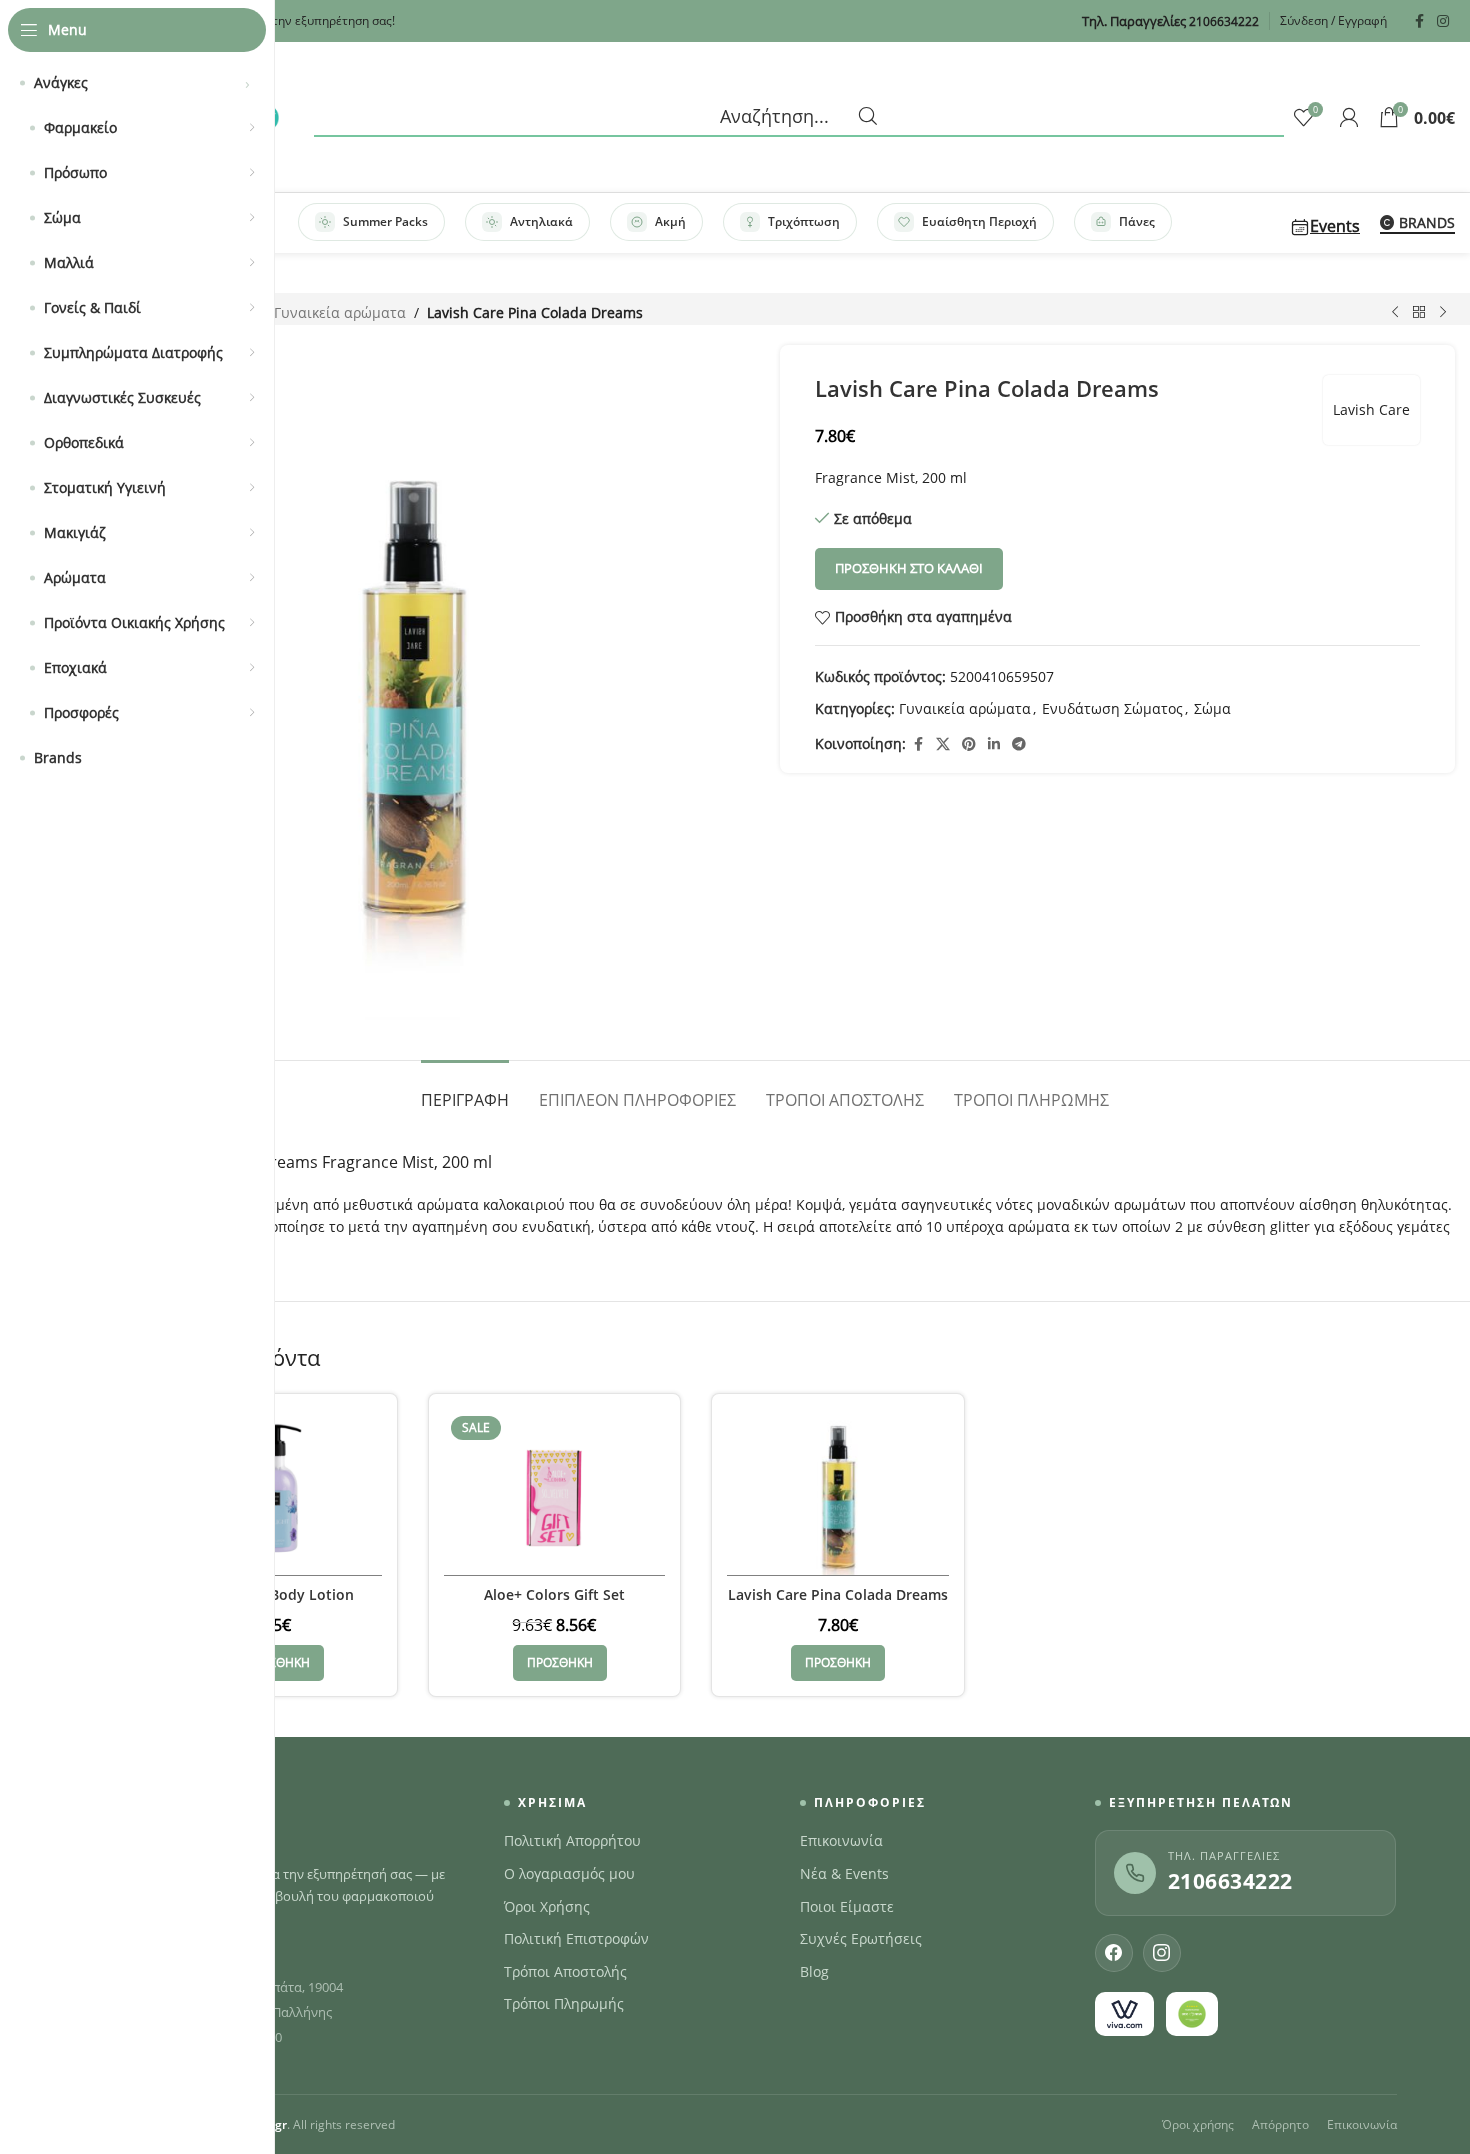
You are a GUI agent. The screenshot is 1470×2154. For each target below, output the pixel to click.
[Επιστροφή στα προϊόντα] (1419, 313)
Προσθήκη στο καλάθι (909, 568)
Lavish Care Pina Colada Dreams (838, 1594)
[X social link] (943, 744)
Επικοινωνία (841, 1841)
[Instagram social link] (1443, 21)
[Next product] (1443, 313)
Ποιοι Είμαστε (847, 1907)
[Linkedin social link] (994, 744)
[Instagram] (1162, 1953)
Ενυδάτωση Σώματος (1112, 708)
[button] (277, 1663)
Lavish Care (1371, 409)
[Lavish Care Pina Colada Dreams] (838, 1492)
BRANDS (1427, 223)
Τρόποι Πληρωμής (564, 2004)
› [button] (247, 83)
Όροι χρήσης (1198, 2124)
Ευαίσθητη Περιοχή (979, 221)
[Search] (799, 117)
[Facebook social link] (1419, 21)
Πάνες (1137, 221)
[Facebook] (1114, 1953)
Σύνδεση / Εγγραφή (1333, 20)
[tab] (465, 1090)
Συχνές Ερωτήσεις (861, 1939)
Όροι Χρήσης (547, 1907)
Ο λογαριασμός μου (569, 1874)
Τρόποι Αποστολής (565, 1972)
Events (1335, 226)
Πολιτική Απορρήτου (572, 1841)
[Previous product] (1395, 313)
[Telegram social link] (1019, 744)
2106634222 (1230, 1881)
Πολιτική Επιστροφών (576, 1939)
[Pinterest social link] (969, 744)
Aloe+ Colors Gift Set (554, 1594)
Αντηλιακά (541, 221)
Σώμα (1212, 708)
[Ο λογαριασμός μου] (1349, 117)
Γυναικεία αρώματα (340, 312)
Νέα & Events (844, 1874)
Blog (814, 1972)
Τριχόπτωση (804, 221)
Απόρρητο (1280, 2124)
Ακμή (670, 221)
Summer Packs (385, 221)
